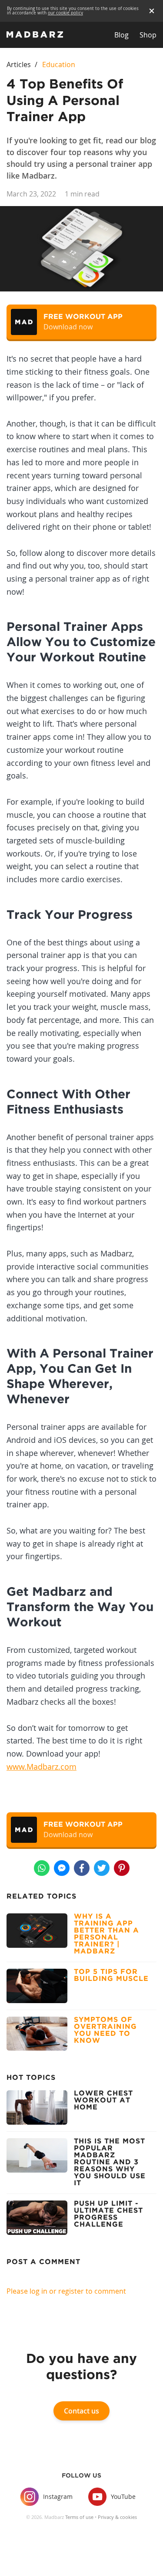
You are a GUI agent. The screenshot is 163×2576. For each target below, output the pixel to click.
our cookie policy (65, 13)
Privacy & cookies (117, 2517)
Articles (19, 64)
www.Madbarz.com (42, 1767)
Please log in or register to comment (66, 2291)
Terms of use (79, 2517)
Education (59, 64)
